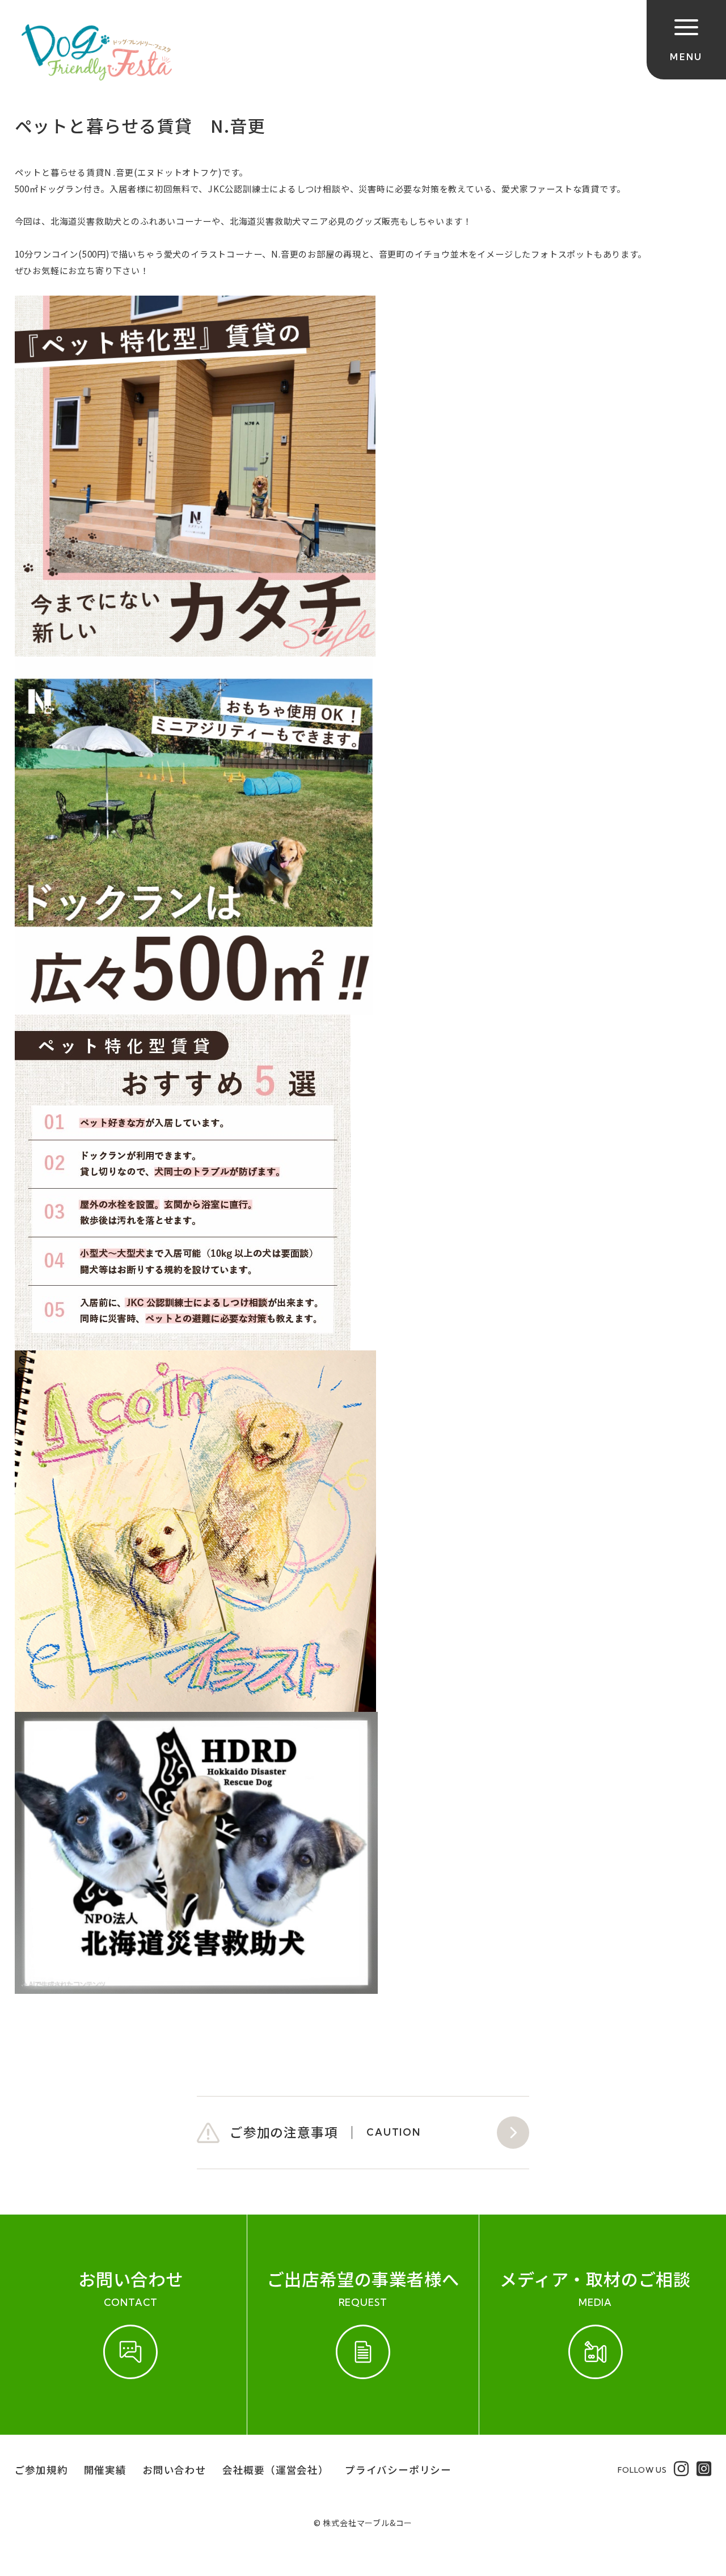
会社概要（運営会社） (276, 2470)
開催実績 (105, 2470)
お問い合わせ (174, 2470)
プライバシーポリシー (398, 2470)
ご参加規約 (41, 2470)
